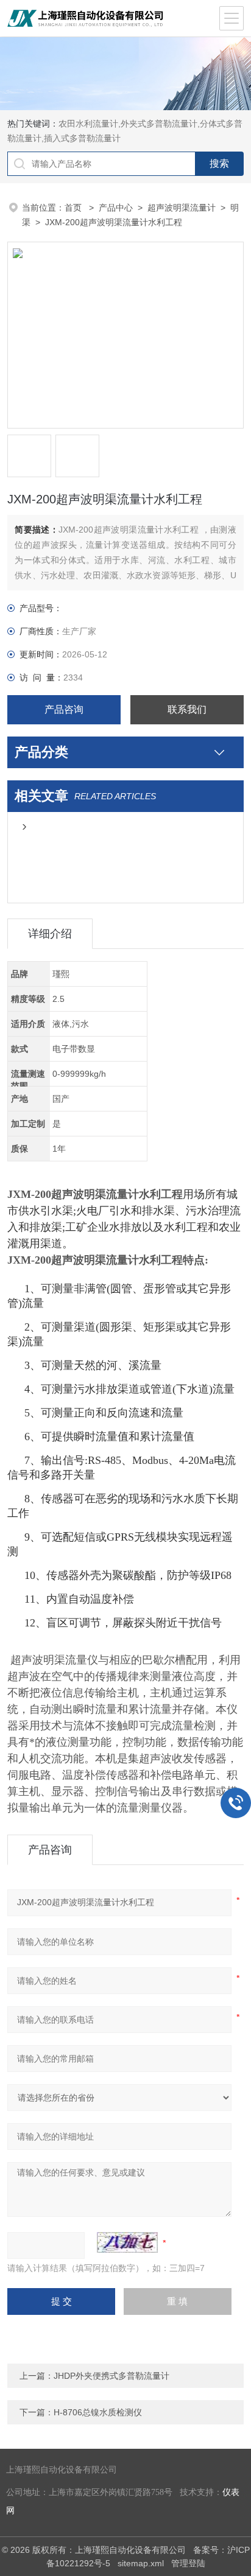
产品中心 (116, 208)
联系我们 (187, 709)
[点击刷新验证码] (127, 2242)
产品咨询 (64, 709)
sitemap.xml (141, 2563)
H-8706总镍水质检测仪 (98, 2412)
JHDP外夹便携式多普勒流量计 (111, 2376)
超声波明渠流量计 (182, 208)
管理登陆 (188, 2563)
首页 (74, 208)
